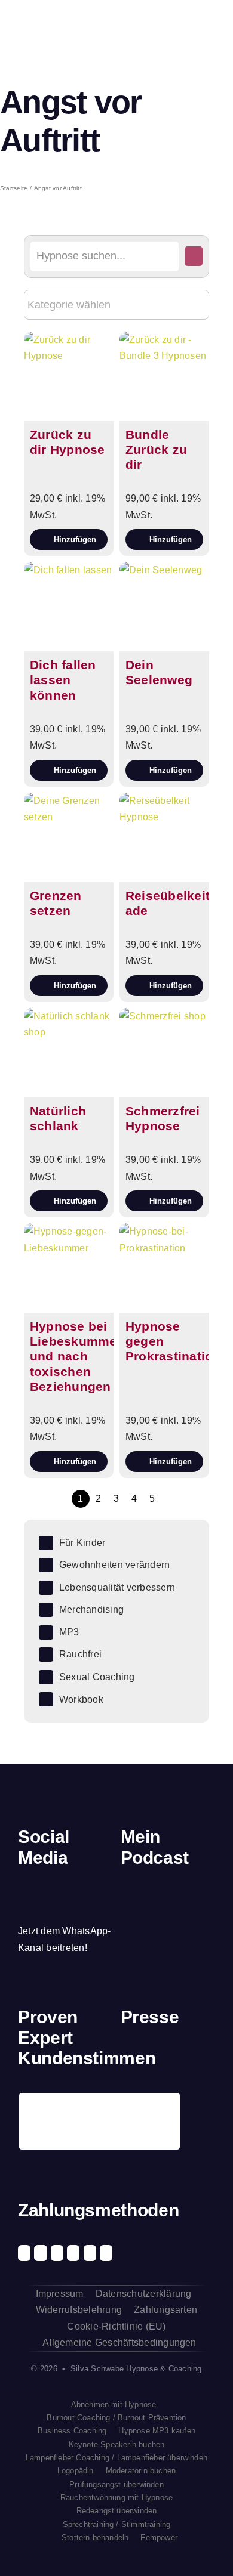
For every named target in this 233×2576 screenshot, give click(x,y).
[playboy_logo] (131, 2059)
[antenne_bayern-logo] (180, 2056)
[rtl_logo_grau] (131, 2102)
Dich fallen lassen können (63, 680)
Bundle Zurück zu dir (156, 449)
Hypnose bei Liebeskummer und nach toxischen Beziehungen (76, 1356)
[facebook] (22, 1885)
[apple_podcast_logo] (160, 1896)
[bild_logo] (180, 2095)
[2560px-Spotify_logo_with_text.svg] (135, 1897)
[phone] (22, 1908)
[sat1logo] (156, 2101)
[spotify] (63, 1885)
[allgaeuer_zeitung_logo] (205, 2102)
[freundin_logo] (205, 2059)
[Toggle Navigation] (206, 30)
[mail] (104, 1885)
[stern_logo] (156, 2059)
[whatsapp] (84, 1885)
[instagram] (42, 1885)
